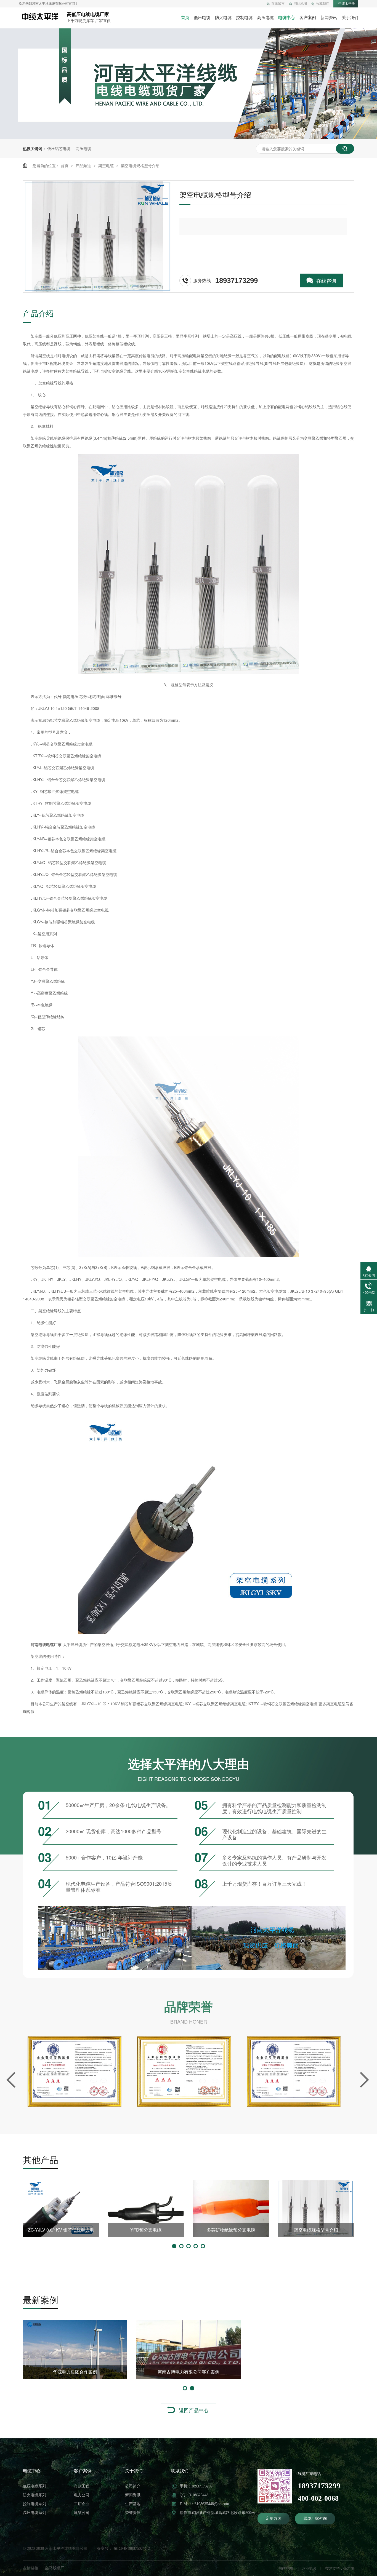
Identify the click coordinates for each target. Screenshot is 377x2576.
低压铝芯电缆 (59, 148)
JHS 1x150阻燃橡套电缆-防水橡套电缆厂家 (231, 2232)
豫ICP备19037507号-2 (132, 2549)
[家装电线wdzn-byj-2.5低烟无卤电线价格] (316, 2208)
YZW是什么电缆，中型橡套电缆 (61, 2230)
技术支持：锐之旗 (340, 2568)
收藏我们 (323, 4)
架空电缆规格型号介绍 (140, 165)
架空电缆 (106, 165)
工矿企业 (82, 2504)
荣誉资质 (133, 2513)
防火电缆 (223, 18)
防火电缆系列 (34, 2495)
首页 (185, 18)
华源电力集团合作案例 (75, 2372)
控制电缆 (244, 18)
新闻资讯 (329, 18)
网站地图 (300, 4)
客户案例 (308, 18)
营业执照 (309, 2568)
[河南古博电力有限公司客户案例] (189, 2349)
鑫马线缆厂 (55, 2568)
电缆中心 (286, 18)
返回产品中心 (194, 2410)
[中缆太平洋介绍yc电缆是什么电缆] (146, 2208)
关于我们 (350, 18)
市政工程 (82, 2486)
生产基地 (133, 2504)
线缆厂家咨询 (315, 2518)
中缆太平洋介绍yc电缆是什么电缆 (146, 2230)
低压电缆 (202, 18)
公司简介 (133, 2486)
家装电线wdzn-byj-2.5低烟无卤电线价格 (316, 2232)
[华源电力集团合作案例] (75, 2349)
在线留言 (278, 4)
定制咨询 (274, 2518)
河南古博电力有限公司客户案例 (189, 2372)
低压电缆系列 (34, 2486)
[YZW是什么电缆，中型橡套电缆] (61, 2208)
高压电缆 (266, 18)
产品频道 (84, 165)
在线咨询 (326, 280)
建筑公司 (82, 2513)
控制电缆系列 (34, 2504)
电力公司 (82, 2495)
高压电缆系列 (34, 2513)
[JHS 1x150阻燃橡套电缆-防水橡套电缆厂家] (231, 2208)
